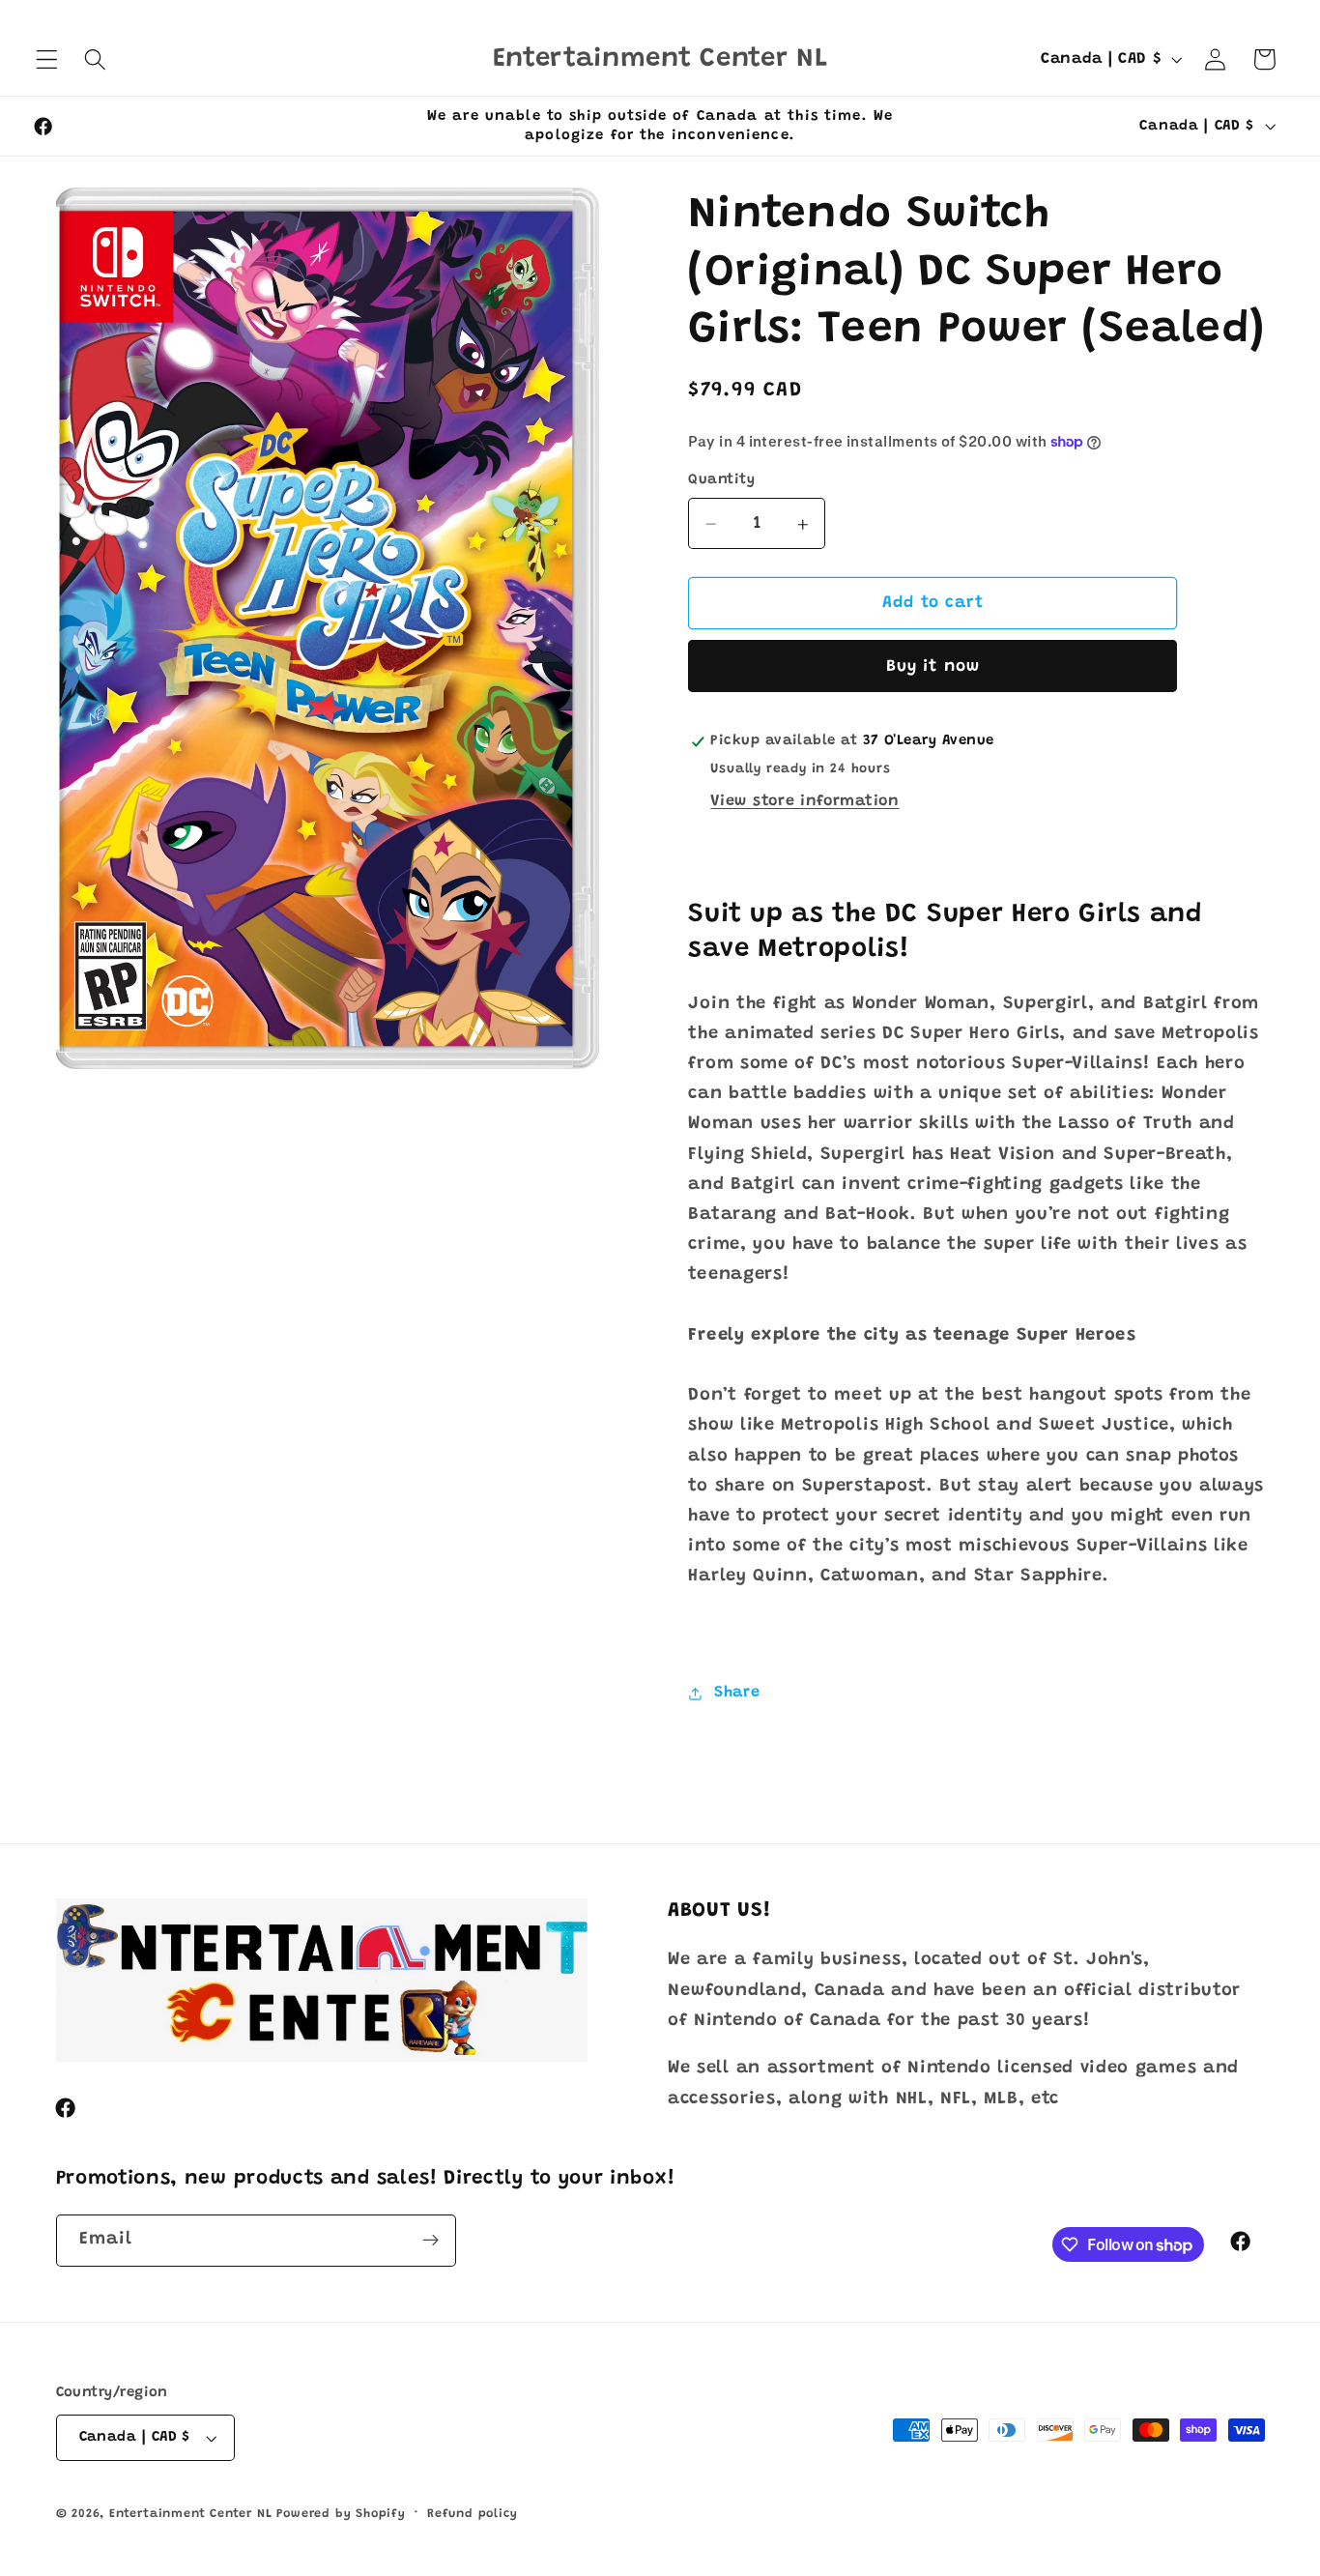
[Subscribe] (430, 2241)
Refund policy (472, 2515)
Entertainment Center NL (191, 2515)
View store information (804, 802)
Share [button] (737, 1693)
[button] (47, 59)
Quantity (721, 481)
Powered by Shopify (341, 2515)
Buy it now (933, 667)
